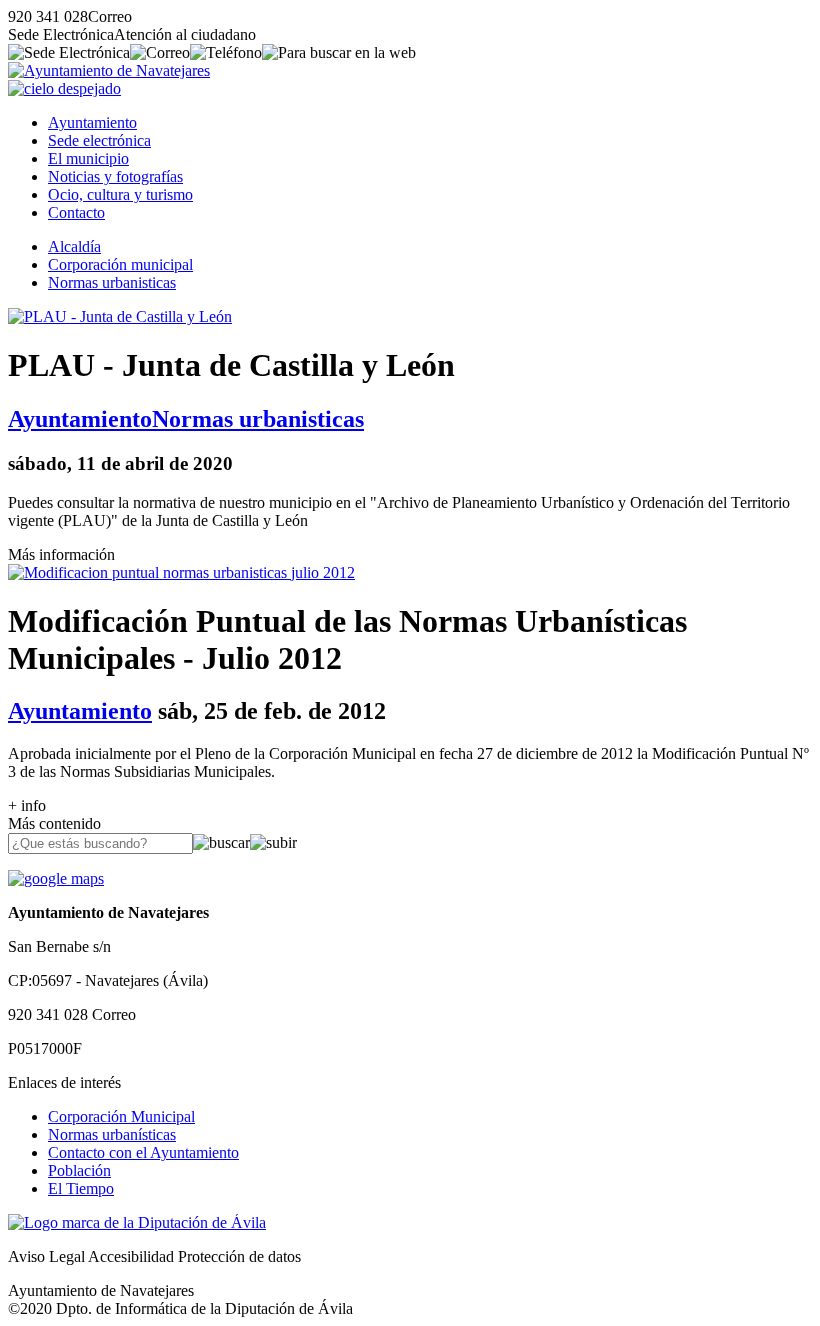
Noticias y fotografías (115, 176)
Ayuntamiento (92, 122)
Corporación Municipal (121, 1116)
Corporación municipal (120, 264)
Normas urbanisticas (112, 282)
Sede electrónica (99, 140)
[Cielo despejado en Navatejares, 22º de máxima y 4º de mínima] (64, 88)
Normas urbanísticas (112, 1134)
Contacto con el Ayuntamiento (143, 1152)
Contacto (76, 212)
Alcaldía (74, 246)
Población (79, 1170)
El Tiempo (81, 1188)
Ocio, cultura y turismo (120, 194)
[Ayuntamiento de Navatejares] (109, 70)
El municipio (88, 158)
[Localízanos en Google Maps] (56, 878)
